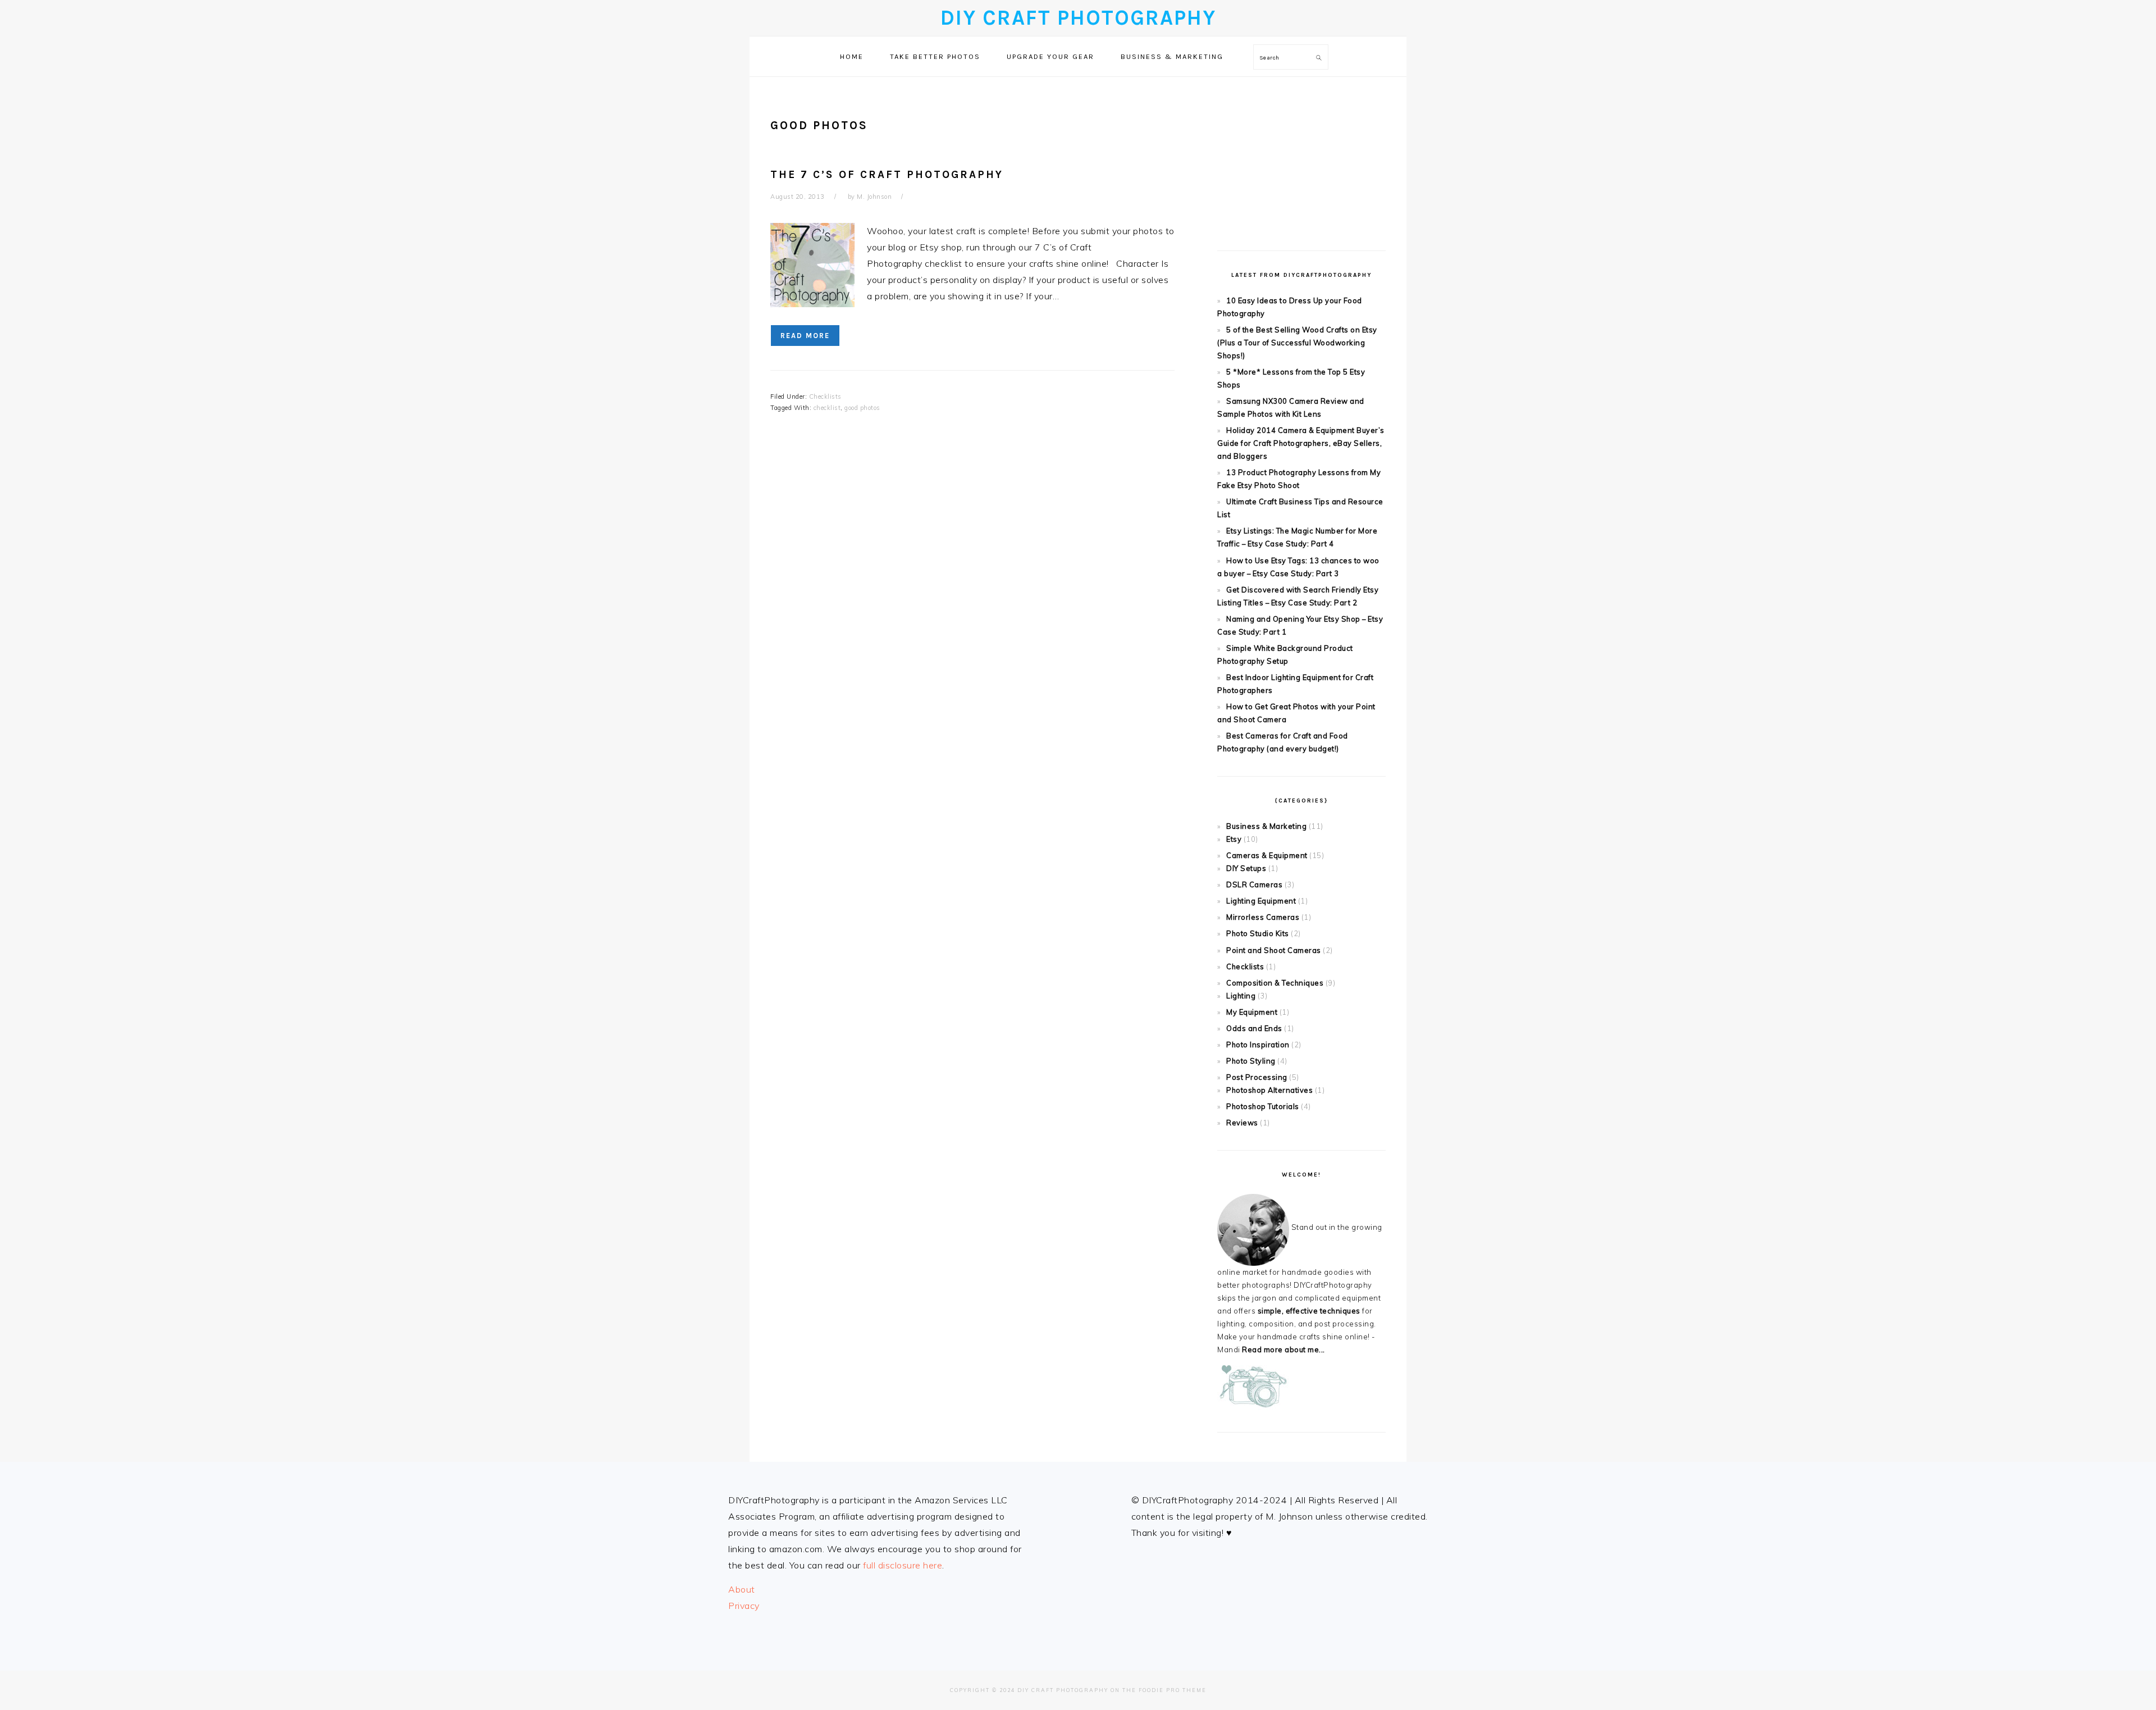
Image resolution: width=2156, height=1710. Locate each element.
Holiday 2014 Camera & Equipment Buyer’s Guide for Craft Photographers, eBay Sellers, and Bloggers (1301, 443)
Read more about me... (1283, 1349)
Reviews (1242, 1123)
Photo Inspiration (1258, 1045)
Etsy (1234, 839)
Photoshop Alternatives (1269, 1090)
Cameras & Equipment (1267, 855)
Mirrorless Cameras (1263, 917)
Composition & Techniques (1275, 983)
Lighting (1241, 996)
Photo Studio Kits (1258, 933)
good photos (862, 408)
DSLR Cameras (1254, 884)
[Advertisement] (1301, 156)
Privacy (744, 1606)
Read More (805, 336)
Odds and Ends (1254, 1028)
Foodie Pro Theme (1173, 1690)
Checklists (825, 396)
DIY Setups (1246, 868)
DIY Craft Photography (1078, 18)
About (742, 1589)
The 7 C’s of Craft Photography (887, 174)
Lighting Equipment (1261, 901)
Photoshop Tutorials (1263, 1106)
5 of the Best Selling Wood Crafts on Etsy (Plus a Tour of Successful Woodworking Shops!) (1297, 343)
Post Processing (1257, 1077)
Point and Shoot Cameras (1274, 950)
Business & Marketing (1266, 826)
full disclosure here (903, 1565)
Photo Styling (1251, 1061)
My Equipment (1252, 1012)
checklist (827, 408)
